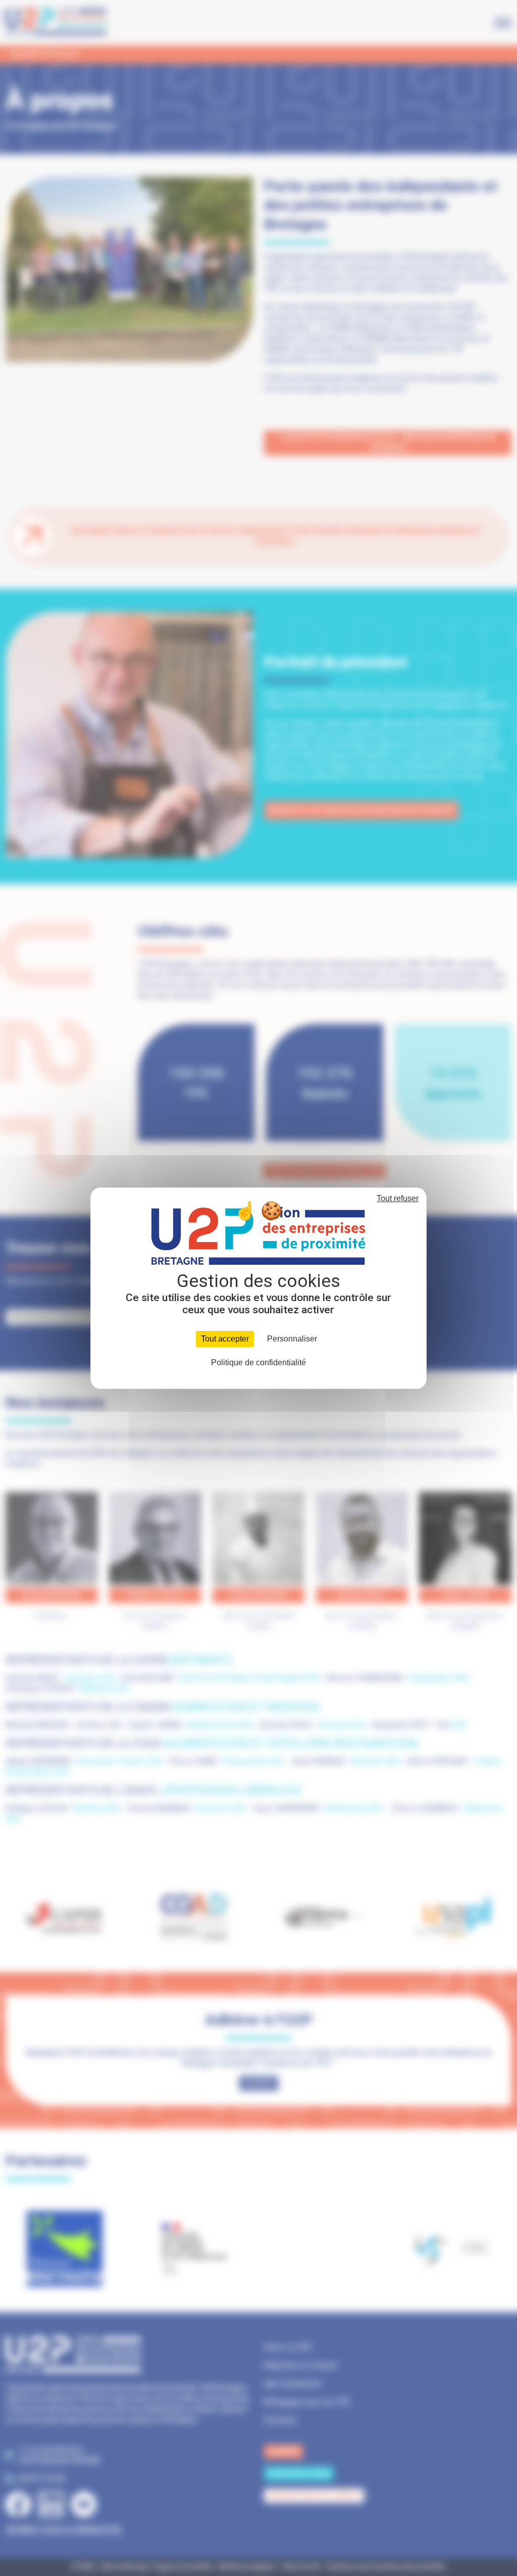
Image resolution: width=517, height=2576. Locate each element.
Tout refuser (398, 1198)
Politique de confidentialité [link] (258, 1363)
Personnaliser (292, 1339)
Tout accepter (225, 1339)
